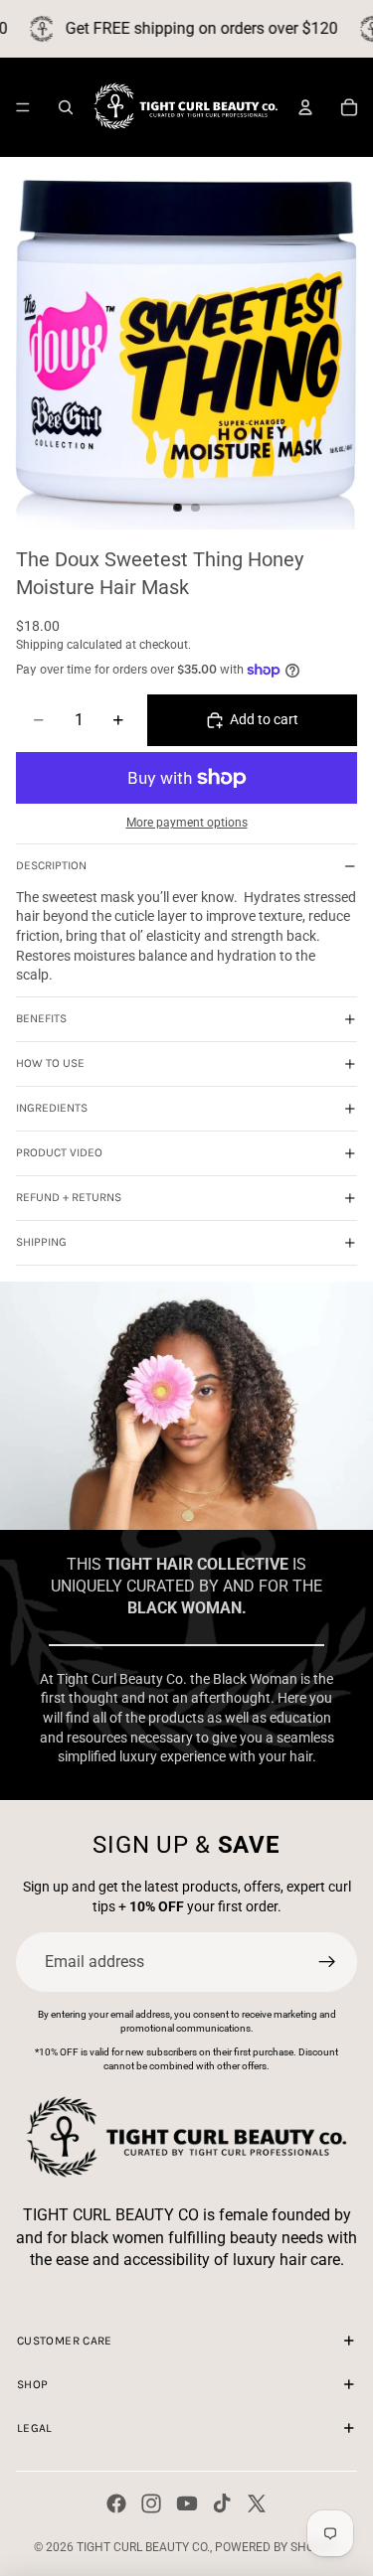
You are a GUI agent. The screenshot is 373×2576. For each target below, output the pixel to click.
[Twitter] (257, 2503)
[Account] (305, 107)
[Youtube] (187, 2503)
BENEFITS (41, 1018)
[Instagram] (151, 2503)
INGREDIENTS (52, 1108)
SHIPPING (41, 1242)
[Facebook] (116, 2503)
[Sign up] (327, 1962)
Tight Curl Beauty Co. (143, 2547)
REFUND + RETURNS (69, 1197)
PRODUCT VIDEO (59, 1152)
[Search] (66, 107)
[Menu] (23, 107)
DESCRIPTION (51, 865)
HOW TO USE (50, 1063)
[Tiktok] (222, 2503)
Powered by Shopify (277, 2547)
